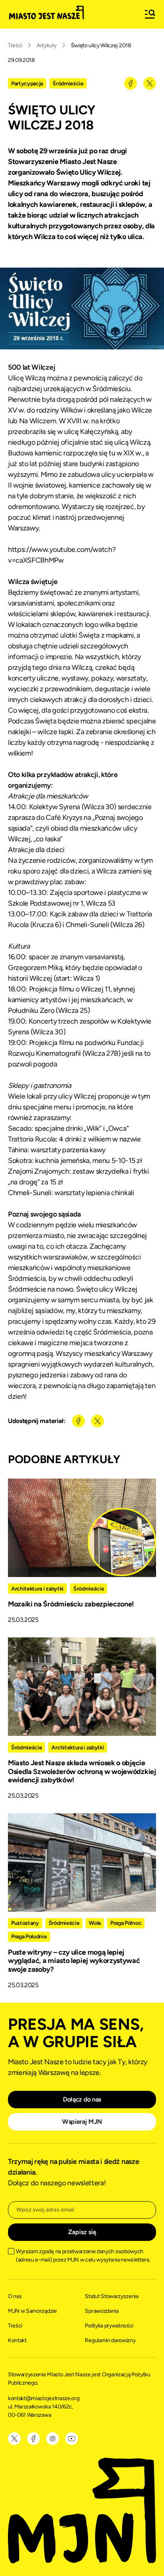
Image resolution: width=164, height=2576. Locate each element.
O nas (15, 2296)
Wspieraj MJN (82, 2122)
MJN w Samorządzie (32, 2311)
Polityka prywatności (109, 2326)
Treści (15, 45)
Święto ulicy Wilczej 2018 (101, 45)
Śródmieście (68, 84)
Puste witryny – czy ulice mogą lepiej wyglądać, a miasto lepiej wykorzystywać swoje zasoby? (74, 1961)
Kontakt (17, 2340)
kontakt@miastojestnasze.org (44, 2398)
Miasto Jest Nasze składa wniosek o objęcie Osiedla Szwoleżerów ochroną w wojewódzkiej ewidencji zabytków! (82, 1771)
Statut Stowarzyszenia (111, 2296)
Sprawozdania (102, 2311)
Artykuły (46, 45)
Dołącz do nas (82, 2099)
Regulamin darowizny (110, 2340)
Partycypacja (27, 84)
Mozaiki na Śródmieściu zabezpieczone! (71, 1604)
